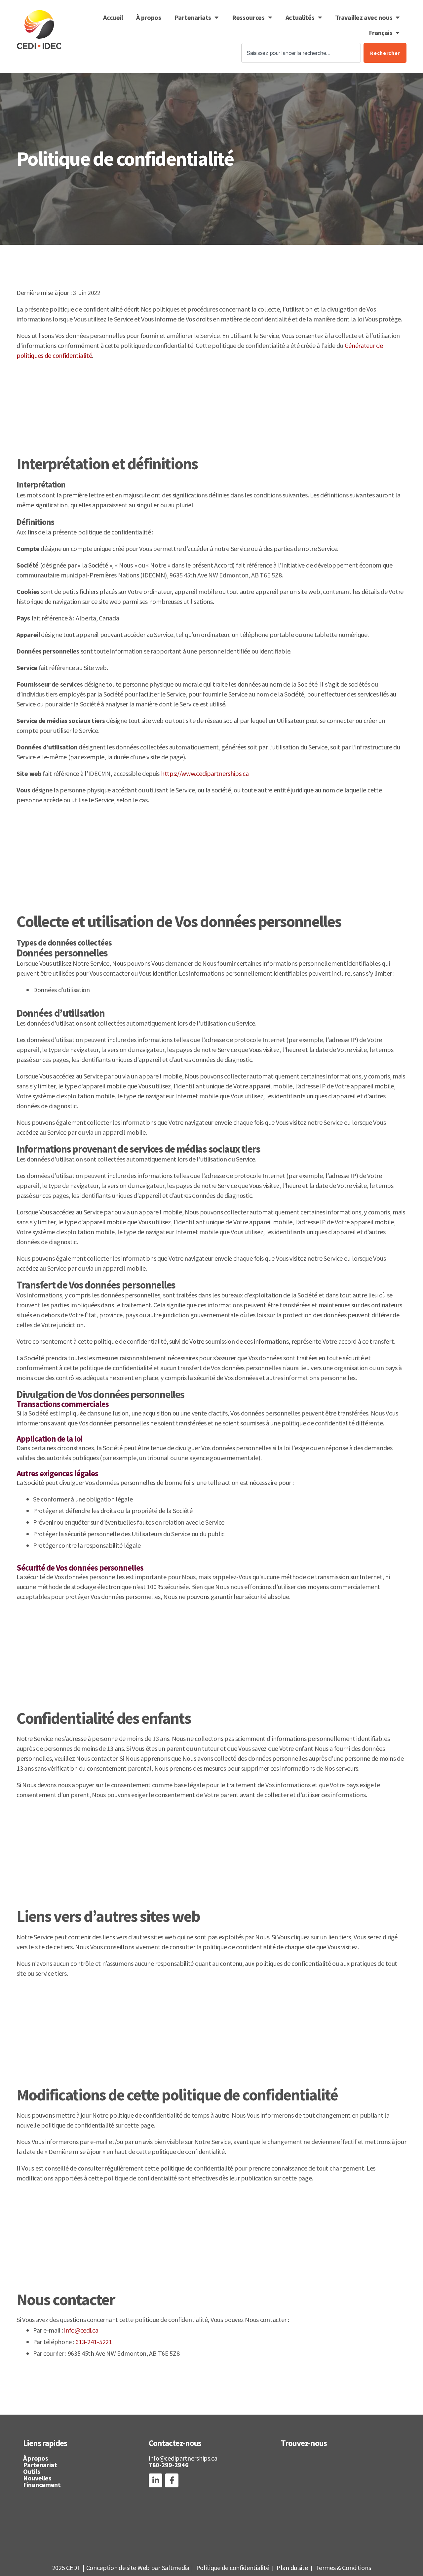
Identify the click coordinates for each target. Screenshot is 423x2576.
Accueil (113, 17)
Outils (32, 2471)
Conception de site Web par (123, 2568)
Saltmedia (176, 2568)
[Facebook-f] (172, 2480)
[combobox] (301, 53)
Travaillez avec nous (364, 17)
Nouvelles (37, 2478)
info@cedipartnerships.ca (183, 2458)
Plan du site (292, 2568)
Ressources (248, 17)
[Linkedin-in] (155, 2480)
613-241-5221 (94, 2342)
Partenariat (40, 2465)
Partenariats (193, 17)
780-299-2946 (169, 2465)
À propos (149, 17)
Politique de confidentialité (233, 2568)
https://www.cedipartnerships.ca (205, 773)
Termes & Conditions (343, 2568)
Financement (42, 2485)
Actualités (300, 17)
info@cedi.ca (81, 2330)
